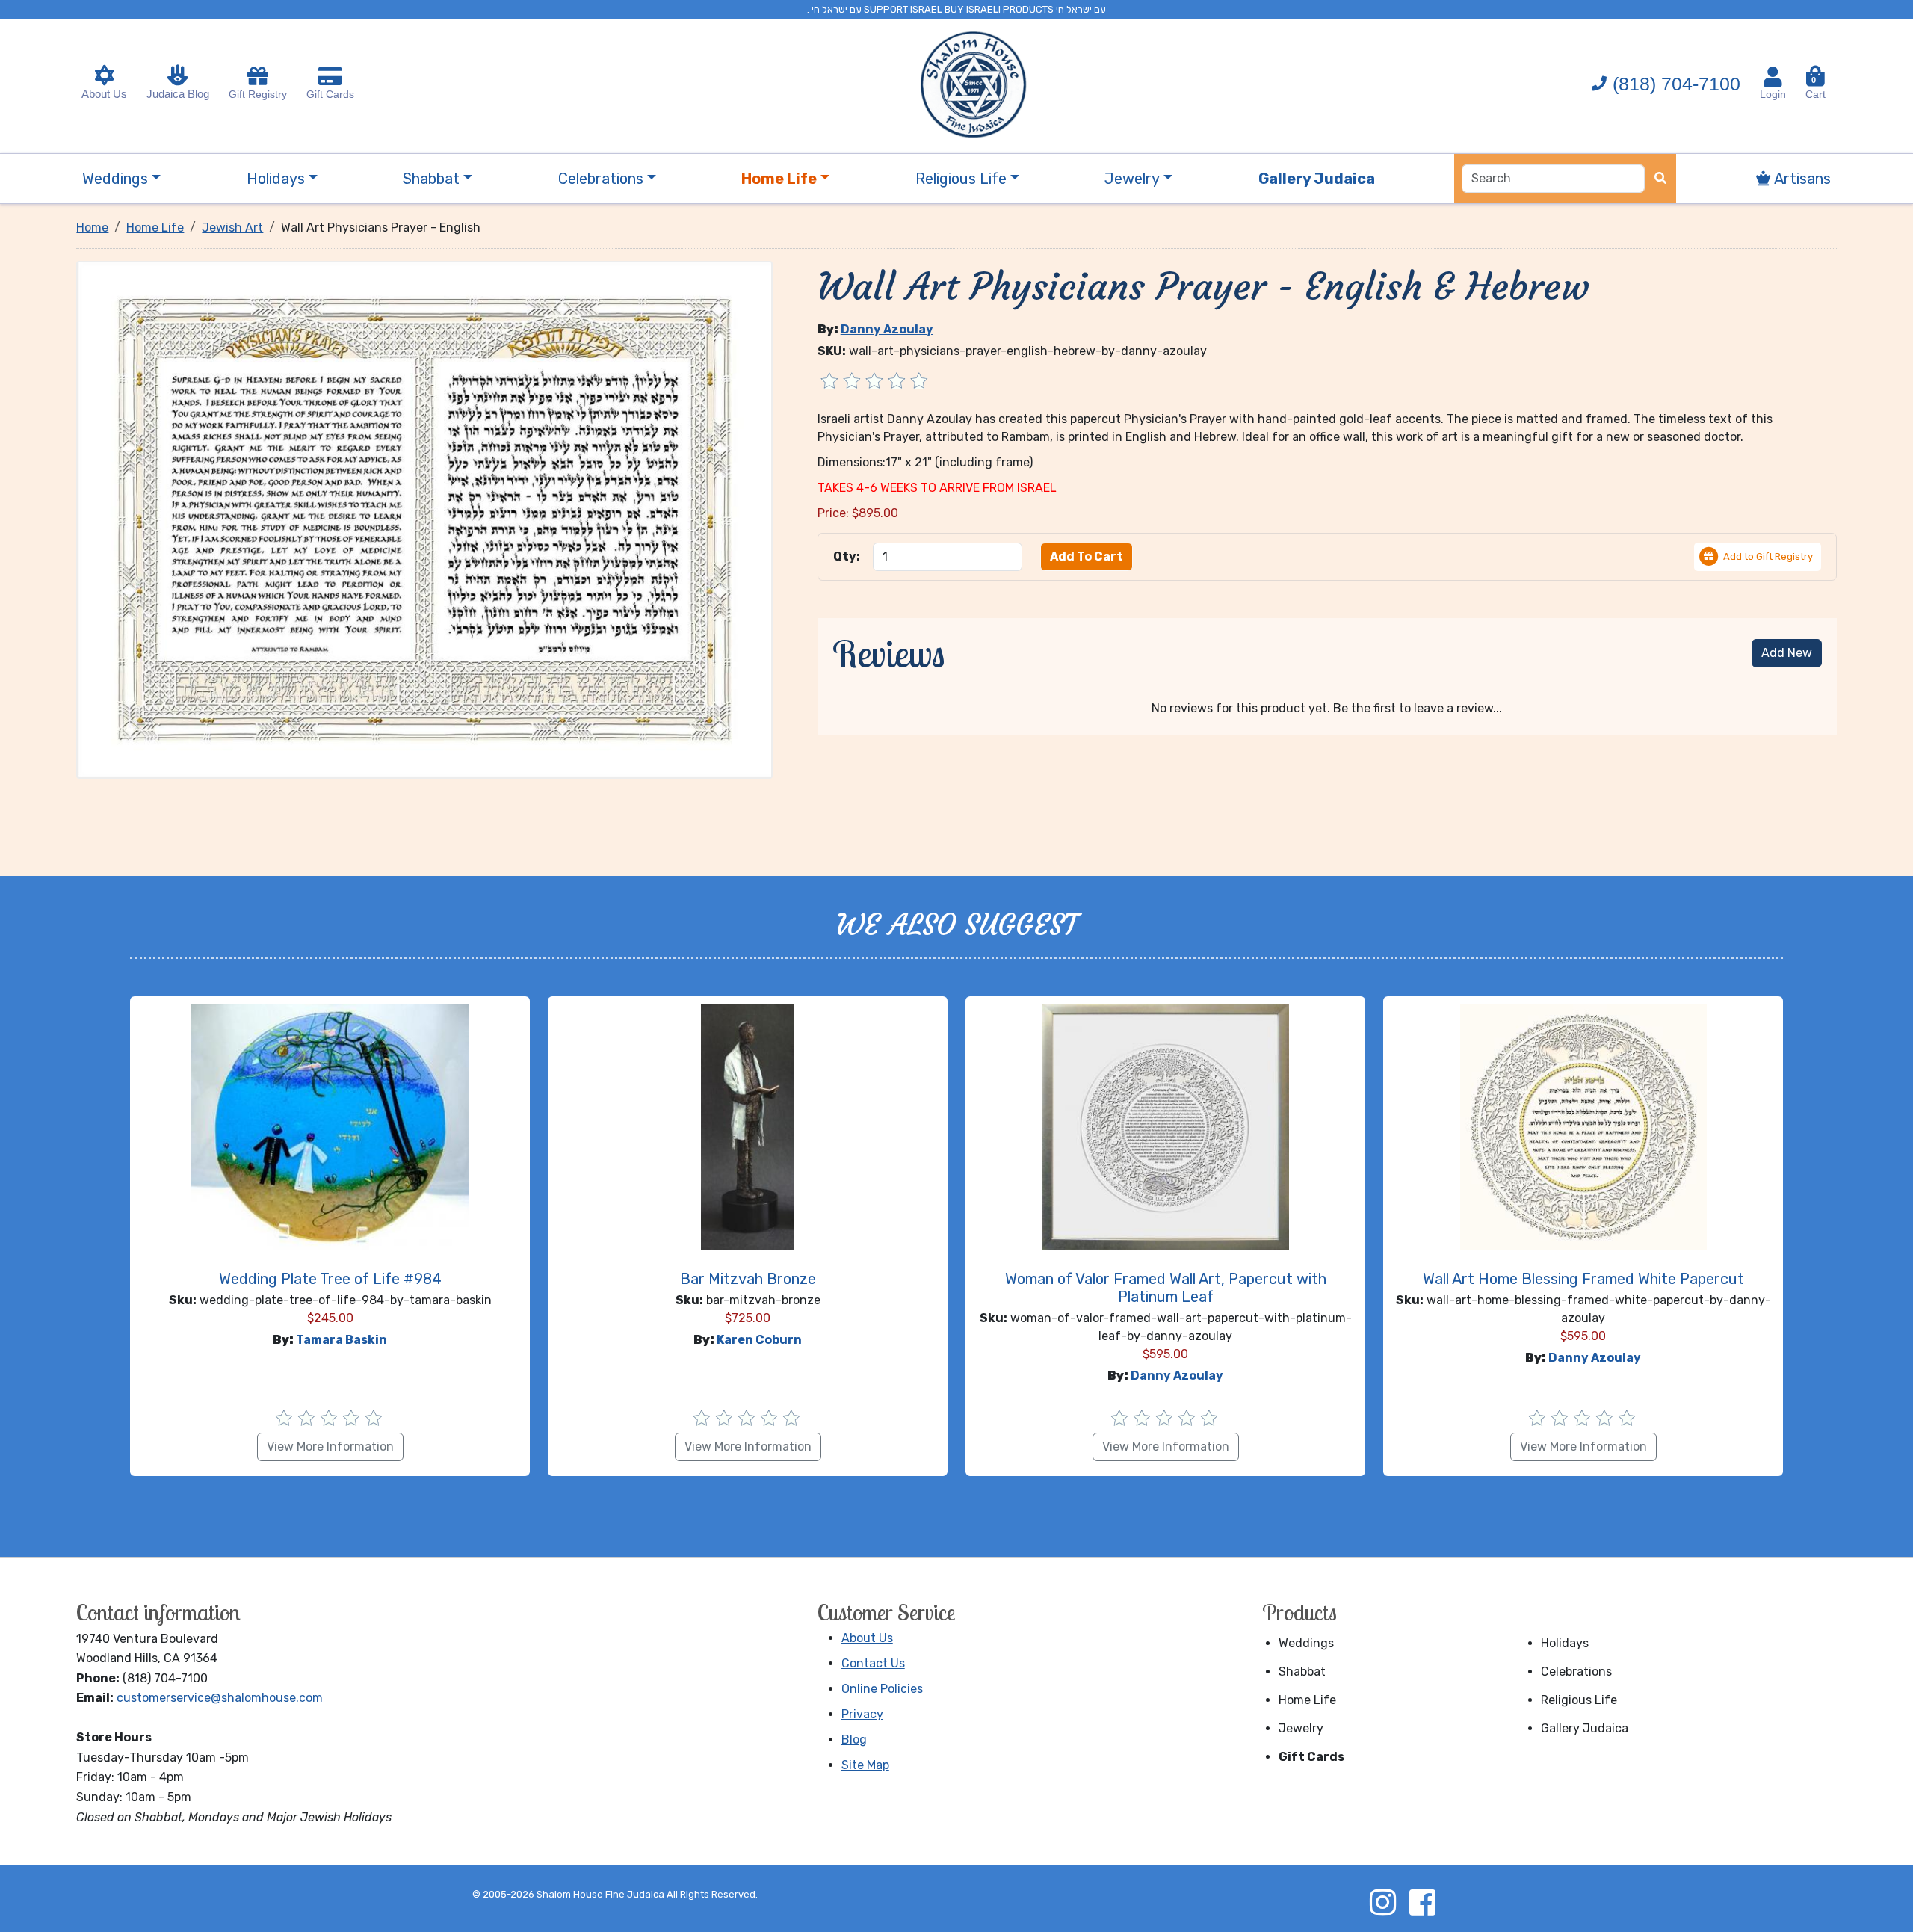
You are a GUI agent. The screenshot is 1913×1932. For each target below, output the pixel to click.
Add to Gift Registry (1768, 556)
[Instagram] (1382, 1902)
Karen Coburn (759, 1340)
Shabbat (1302, 1672)
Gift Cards (330, 94)
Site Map (865, 1765)
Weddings (1306, 1643)
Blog (854, 1740)
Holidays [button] (276, 179)
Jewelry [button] (1132, 179)
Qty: (847, 556)
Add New (1787, 653)
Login (1773, 94)
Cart (1815, 88)
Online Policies (882, 1689)
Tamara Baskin (342, 1340)
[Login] (1773, 77)
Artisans (1801, 179)
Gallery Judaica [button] (1317, 179)
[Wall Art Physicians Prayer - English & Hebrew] (424, 518)
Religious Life (1579, 1700)
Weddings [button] (115, 179)
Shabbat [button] (431, 179)
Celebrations (1576, 1672)
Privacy (862, 1714)
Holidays (1565, 1643)
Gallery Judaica (1585, 1728)
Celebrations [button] (601, 179)
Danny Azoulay (887, 329)
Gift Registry (258, 94)
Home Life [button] (779, 179)
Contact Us (873, 1663)
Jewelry (1301, 1728)
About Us (104, 94)
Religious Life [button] (961, 179)
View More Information (330, 1447)
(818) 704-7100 (1676, 84)
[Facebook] (1422, 1902)
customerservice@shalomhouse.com (220, 1698)
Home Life (1307, 1700)
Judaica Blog (178, 94)
